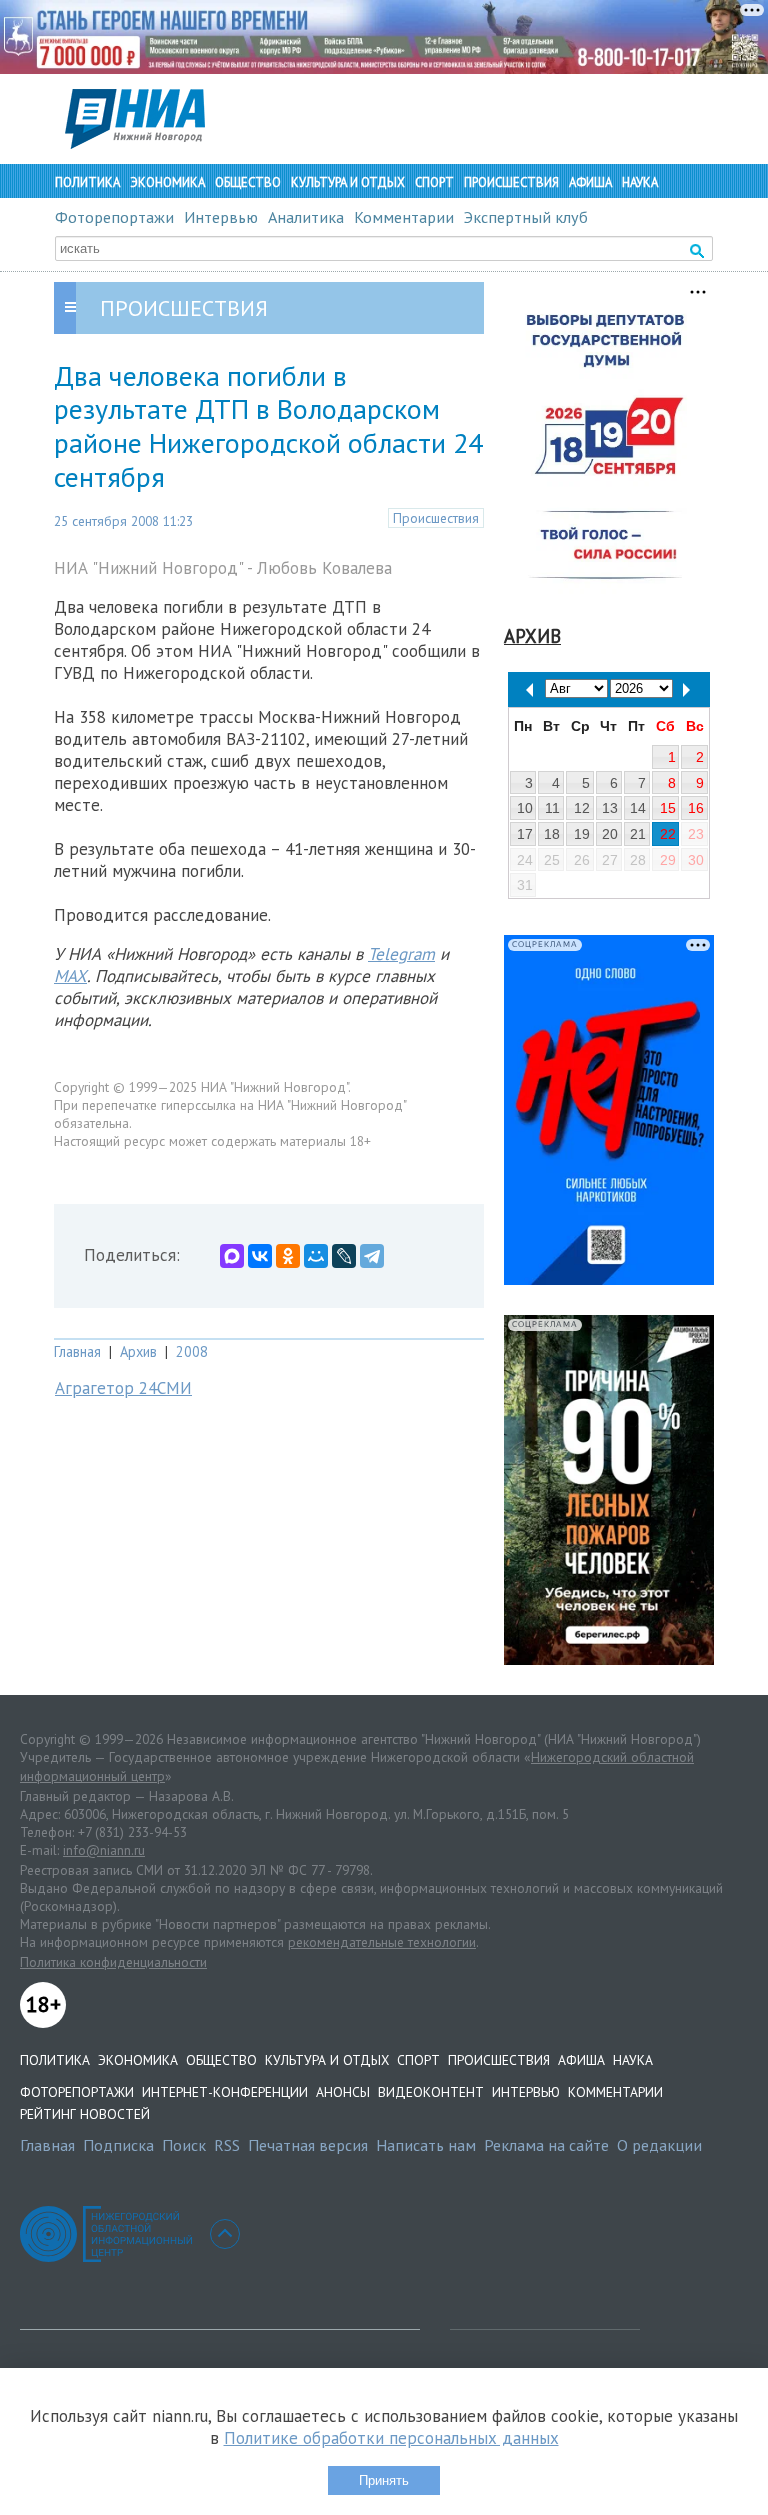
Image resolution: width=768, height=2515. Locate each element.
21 (638, 834)
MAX (70, 976)
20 (610, 834)
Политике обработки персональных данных (391, 2438)
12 (582, 808)
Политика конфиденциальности (113, 1962)
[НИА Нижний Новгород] (135, 143)
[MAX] (232, 1256)
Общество (248, 182)
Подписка (118, 2145)
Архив (138, 1351)
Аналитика (306, 217)
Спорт (434, 182)
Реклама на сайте (546, 2145)
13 (610, 808)
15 (668, 808)
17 (525, 834)
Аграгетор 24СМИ (123, 1388)
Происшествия (511, 182)
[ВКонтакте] (260, 1256)
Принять (384, 2480)
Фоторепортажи (114, 217)
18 (552, 834)
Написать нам (426, 2145)
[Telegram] (372, 1256)
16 (696, 808)
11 (552, 808)
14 (638, 808)
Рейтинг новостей (85, 2114)
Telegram (401, 954)
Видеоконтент (431, 2092)
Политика (87, 182)
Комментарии (404, 217)
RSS (227, 2145)
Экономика (167, 182)
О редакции (659, 2145)
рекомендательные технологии (382, 1942)
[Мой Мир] (316, 1256)
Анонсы (343, 2092)
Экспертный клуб (526, 217)
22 (668, 834)
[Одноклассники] (288, 1256)
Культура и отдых (348, 182)
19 (582, 834)
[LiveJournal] (344, 1256)
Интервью (221, 217)
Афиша (590, 182)
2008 (192, 1351)
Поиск (184, 2145)
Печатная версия (308, 2145)
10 (525, 808)
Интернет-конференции (225, 2092)
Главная (77, 1351)
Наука (640, 182)
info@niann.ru (104, 1850)
